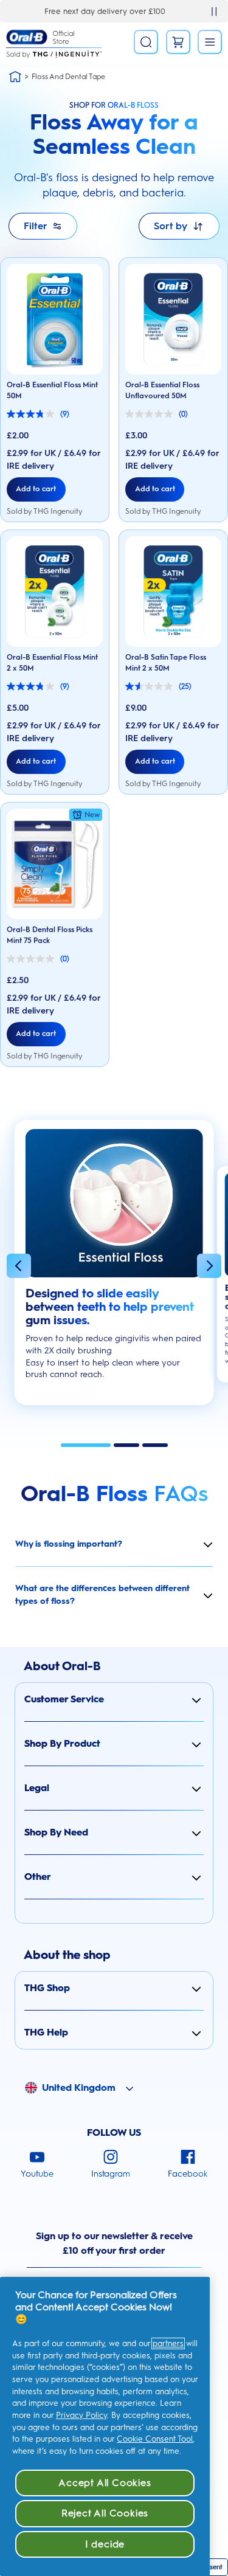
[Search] (146, 42)
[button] (19, 1268)
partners (168, 2343)
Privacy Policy (81, 2415)
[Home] (15, 77)
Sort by (171, 226)
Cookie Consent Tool (155, 2439)
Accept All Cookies (105, 2483)
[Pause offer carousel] (214, 12)
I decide (105, 2544)
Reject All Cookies (105, 2513)
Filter (36, 226)
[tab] (86, 1445)
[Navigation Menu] (210, 42)
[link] (178, 42)
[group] (114, 1269)
